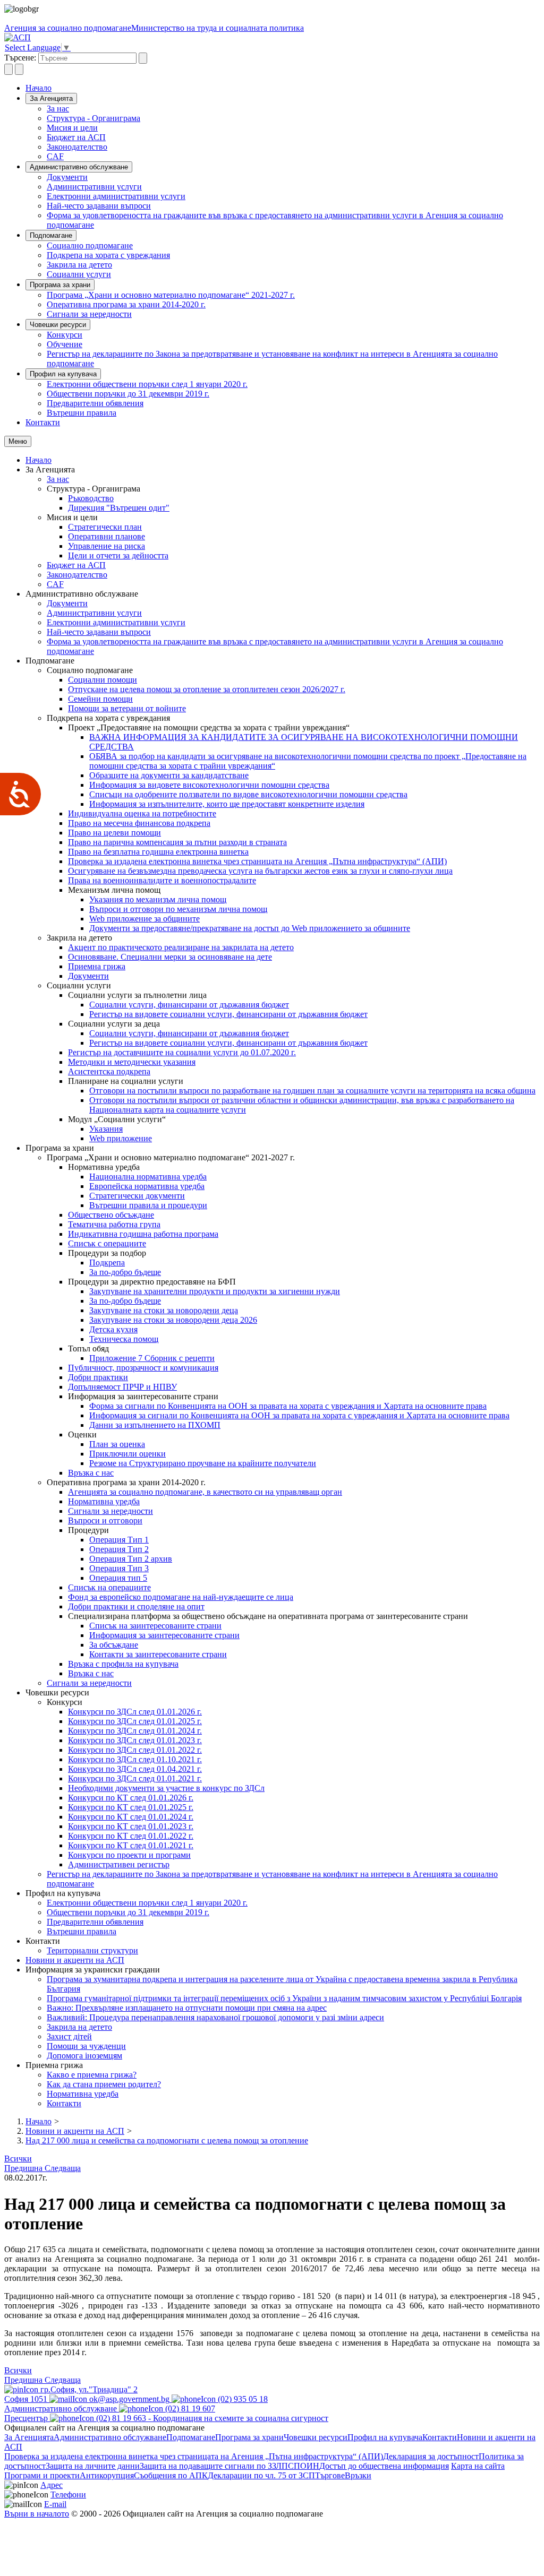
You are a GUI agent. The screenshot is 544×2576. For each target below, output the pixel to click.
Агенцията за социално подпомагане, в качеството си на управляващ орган (205, 1492)
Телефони (68, 2495)
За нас (58, 109)
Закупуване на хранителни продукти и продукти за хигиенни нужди (215, 1291)
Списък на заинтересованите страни (155, 1626)
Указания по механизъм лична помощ (158, 899)
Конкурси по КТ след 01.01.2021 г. (131, 1845)
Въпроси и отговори (105, 1520)
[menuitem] (293, 109)
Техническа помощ (124, 1339)
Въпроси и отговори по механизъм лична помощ (178, 909)
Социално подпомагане (90, 245)
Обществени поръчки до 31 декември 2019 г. (128, 394)
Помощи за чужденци (86, 2046)
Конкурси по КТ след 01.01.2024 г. (131, 1817)
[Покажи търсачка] (8, 69)
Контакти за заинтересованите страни (158, 1654)
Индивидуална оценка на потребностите (142, 813)
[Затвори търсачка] (19, 69)
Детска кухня (113, 1329)
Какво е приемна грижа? (92, 2075)
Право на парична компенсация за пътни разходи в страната (177, 842)
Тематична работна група (114, 1224)
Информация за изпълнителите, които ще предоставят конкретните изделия (227, 804)
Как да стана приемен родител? (104, 2084)
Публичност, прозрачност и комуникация (143, 1368)
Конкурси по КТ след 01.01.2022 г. (131, 1836)
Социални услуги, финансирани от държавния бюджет (189, 1005)
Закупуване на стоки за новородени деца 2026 (173, 1320)
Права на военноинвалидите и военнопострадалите (162, 880)
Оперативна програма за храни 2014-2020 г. (126, 304)
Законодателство (77, 147)
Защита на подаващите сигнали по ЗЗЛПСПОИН (229, 2466)
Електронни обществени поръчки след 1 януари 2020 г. (147, 384)
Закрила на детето (79, 265)
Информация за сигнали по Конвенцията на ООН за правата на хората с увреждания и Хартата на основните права (299, 1415)
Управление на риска (107, 546)
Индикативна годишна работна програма (143, 1234)
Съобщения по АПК (171, 2475)
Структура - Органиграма (93, 118)
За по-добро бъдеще (125, 1272)
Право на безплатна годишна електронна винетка (158, 852)
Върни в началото (37, 2514)
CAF (55, 156)
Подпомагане (51, 235)
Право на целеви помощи (114, 833)
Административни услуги (94, 187)
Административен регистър (119, 1864)
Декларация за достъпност (431, 2456)
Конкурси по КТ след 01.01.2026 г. (131, 1798)
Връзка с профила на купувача (123, 1664)
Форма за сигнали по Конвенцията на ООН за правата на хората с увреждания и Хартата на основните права (288, 1406)
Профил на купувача (63, 374)
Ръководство (91, 498)
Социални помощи (103, 680)
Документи (67, 177)
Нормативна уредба (104, 1501)
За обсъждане (114, 1645)
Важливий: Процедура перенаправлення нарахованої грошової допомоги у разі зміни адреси (215, 2017)
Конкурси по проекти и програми (129, 1855)
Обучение (65, 344)
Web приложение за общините (144, 919)
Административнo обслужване (79, 167)
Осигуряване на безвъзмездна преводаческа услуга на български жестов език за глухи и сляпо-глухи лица (260, 871)
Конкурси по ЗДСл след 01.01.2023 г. (135, 1740)
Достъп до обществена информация (384, 2466)
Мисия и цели (72, 128)
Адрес (52, 2485)
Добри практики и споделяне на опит (136, 1606)
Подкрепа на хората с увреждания (108, 255)
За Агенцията (51, 98)
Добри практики (98, 1377)
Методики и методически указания (132, 1062)
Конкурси (65, 335)
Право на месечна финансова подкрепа (139, 823)
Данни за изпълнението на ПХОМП (155, 1425)
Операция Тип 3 (119, 1568)
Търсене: (20, 58)
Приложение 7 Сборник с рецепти (152, 1358)
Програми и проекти (42, 2475)
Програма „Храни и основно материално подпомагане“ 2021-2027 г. (171, 295)
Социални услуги (79, 274)
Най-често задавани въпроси (99, 206)
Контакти (43, 422)
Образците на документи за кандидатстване (169, 775)
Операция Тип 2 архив (131, 1559)
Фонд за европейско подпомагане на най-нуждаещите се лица (181, 1597)
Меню (18, 441)
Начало (39, 88)
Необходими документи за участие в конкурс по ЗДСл (166, 1788)
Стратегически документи (137, 1196)
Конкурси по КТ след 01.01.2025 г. (131, 1807)
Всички (18, 2159)
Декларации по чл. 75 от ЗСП (261, 2475)
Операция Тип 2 (119, 1549)
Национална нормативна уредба (148, 1177)
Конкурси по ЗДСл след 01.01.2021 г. (135, 1778)
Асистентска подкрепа (109, 1071)
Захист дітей (69, 2036)
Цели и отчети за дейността (118, 555)
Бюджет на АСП (76, 137)
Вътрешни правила (82, 413)
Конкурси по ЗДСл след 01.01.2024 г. (135, 1731)
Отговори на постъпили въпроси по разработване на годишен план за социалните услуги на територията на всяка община (312, 1091)
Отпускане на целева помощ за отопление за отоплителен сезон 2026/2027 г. (207, 689)
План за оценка (117, 1444)
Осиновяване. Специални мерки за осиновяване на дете (170, 957)
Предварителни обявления (95, 403)
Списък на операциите (109, 1587)
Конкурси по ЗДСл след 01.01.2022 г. (135, 1750)
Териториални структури (92, 1950)
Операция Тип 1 (119, 1540)
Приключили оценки (127, 1454)
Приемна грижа (97, 966)
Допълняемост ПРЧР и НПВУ (122, 1387)
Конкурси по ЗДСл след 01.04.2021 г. (135, 1769)
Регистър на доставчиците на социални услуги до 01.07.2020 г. (182, 1052)
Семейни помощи (100, 699)
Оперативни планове (107, 536)
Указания (106, 1129)
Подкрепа (107, 1263)
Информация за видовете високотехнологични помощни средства (209, 785)
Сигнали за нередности (89, 314)
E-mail (55, 2504)
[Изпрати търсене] (143, 58)
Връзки (358, 2475)
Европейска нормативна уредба (147, 1186)
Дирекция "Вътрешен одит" (119, 508)
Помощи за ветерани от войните (127, 708)
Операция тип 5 (118, 1578)
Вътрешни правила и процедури (148, 1205)
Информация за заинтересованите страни (164, 1635)
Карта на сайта (478, 2466)
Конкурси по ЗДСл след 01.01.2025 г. (135, 1721)
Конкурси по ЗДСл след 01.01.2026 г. (135, 1712)
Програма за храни (60, 285)
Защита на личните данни (93, 2466)
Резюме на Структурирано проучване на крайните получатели (203, 1463)
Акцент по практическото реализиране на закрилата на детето (181, 947)
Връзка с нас (91, 1473)
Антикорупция (107, 2475)
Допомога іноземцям (84, 2056)
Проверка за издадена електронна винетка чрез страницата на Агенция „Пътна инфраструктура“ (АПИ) (257, 861)
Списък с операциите (107, 1243)
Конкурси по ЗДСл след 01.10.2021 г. (135, 1759)
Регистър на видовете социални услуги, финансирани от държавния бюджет (228, 1014)
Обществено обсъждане (111, 1215)
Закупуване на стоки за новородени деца (164, 1310)
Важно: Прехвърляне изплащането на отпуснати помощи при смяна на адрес (187, 2008)
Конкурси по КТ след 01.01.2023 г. (131, 1826)
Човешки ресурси (58, 325)
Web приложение (121, 1138)
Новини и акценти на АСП (75, 1960)
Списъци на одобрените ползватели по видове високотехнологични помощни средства (248, 794)
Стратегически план (105, 527)
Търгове (330, 2475)
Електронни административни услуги (116, 196)
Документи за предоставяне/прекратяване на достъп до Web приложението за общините (250, 928)
